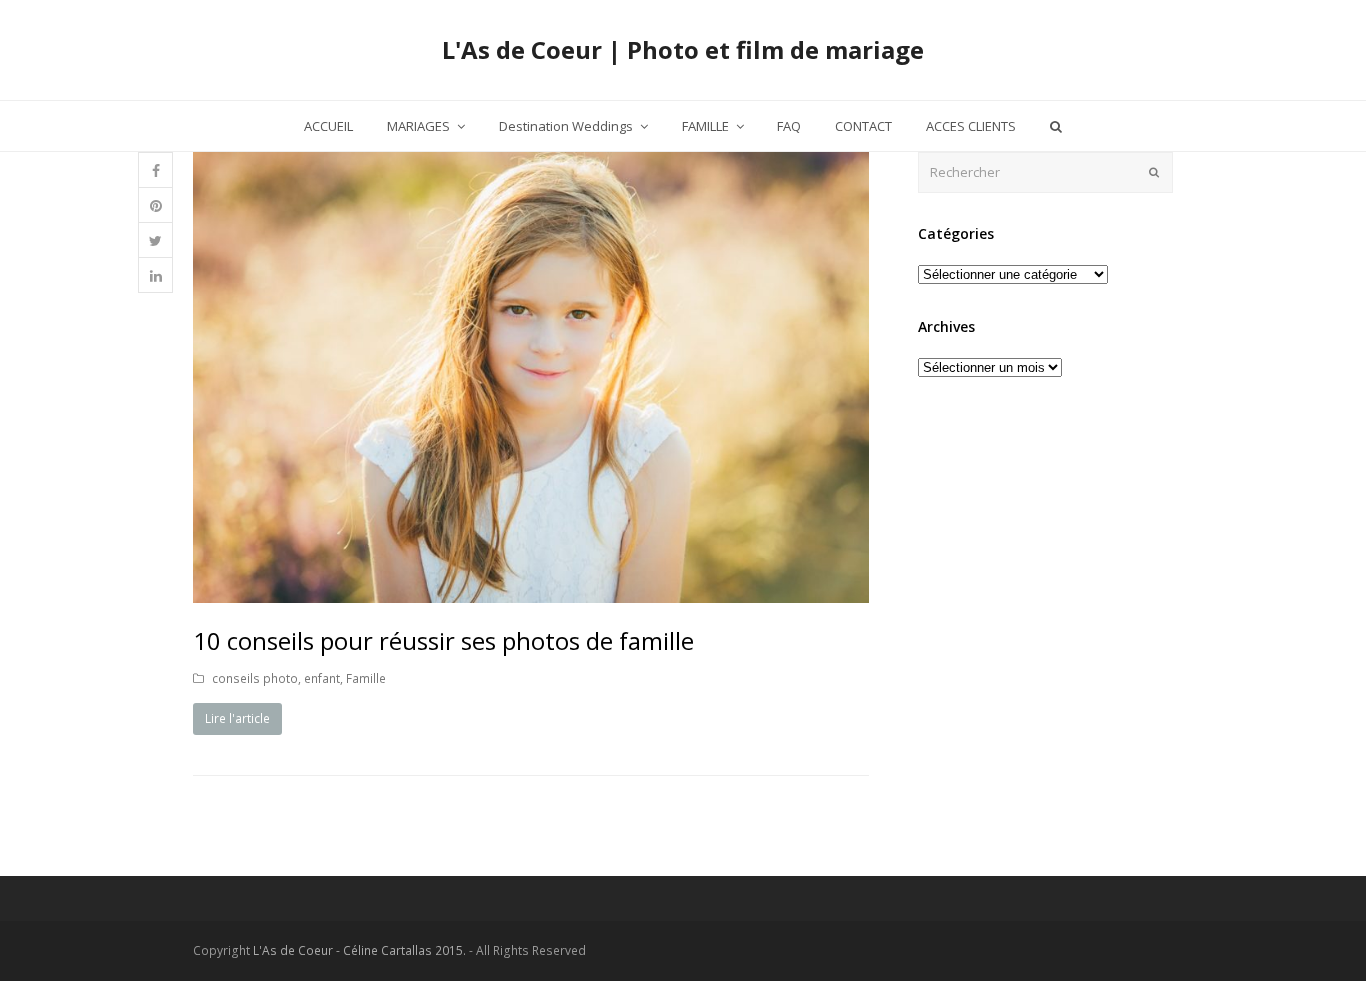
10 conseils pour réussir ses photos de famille (443, 640)
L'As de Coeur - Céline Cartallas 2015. (359, 950)
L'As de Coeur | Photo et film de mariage (683, 49)
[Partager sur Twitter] (155, 240)
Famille (366, 678)
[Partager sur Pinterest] (155, 205)
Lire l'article (237, 718)
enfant (322, 678)
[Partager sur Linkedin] (155, 275)
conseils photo (255, 678)
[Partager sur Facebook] (155, 170)
